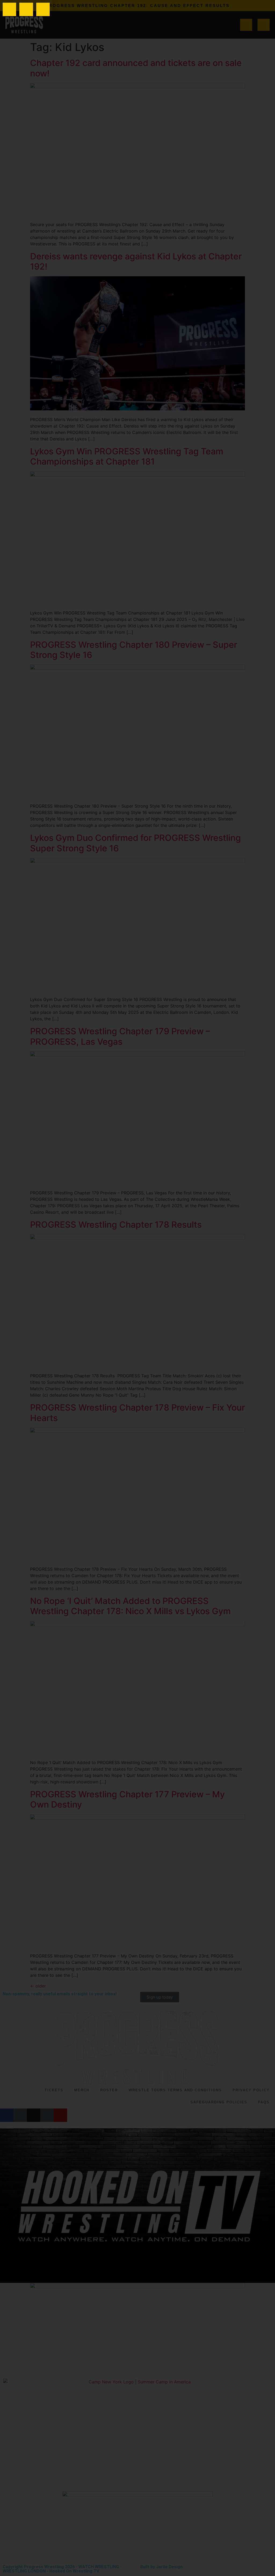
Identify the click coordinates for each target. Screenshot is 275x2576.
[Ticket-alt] (26, 9)
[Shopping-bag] (9, 9)
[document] (137, 1288)
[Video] (43, 9)
